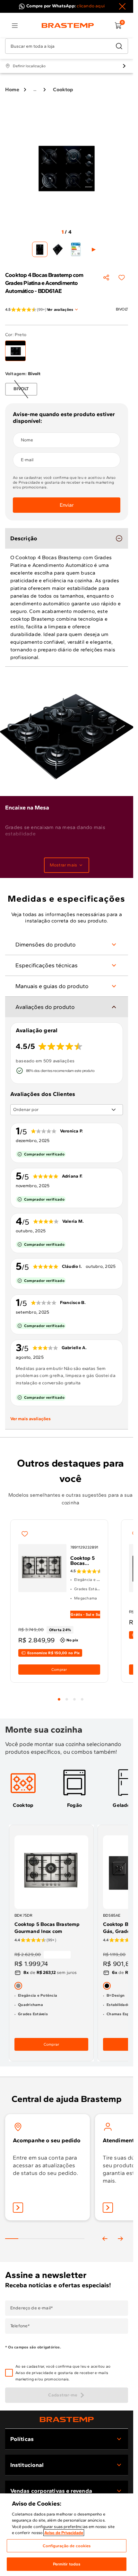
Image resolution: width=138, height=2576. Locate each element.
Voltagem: (23, 374)
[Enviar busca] (119, 46)
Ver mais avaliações (30, 1419)
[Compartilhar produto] (106, 278)
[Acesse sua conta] (18, 2208)
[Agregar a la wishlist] (122, 278)
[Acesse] (108, 2208)
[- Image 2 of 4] (58, 249)
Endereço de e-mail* (32, 2308)
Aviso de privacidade (34, 2373)
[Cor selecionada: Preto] (15, 351)
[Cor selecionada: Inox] (18, 1986)
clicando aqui (91, 6)
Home (12, 89)
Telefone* (20, 2326)
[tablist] (71, 1695)
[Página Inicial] (67, 2419)
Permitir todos (67, 2564)
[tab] (59, 1699)
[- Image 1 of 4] (40, 249)
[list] (15, 26)
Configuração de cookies (67, 2546)
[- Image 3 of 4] (76, 249)
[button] (71, 2373)
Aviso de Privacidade (64, 2533)
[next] (120, 2239)
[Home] (68, 26)
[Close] (122, 6)
